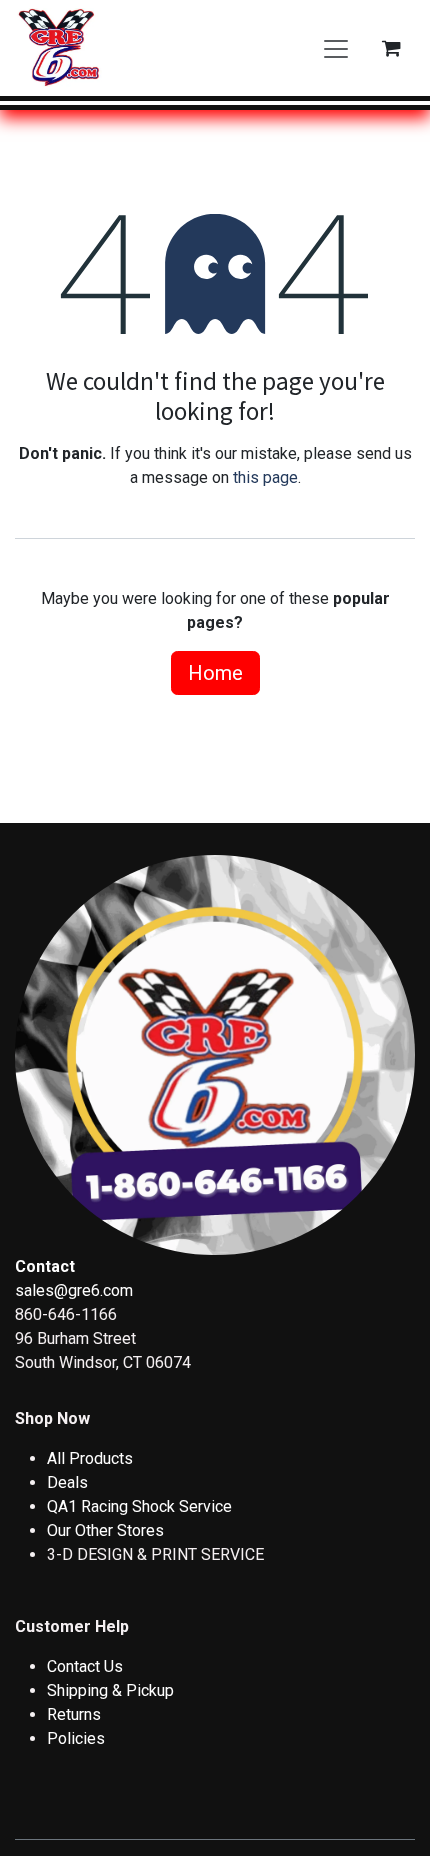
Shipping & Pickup (110, 1690)
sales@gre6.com (74, 1290)
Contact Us (85, 1666)
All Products (90, 1458)
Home (215, 673)
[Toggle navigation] (336, 48)
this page (265, 477)
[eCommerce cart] (391, 48)
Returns (74, 1714)
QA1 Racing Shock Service (139, 1506)
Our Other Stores (105, 1530)
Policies (76, 1738)
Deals (67, 1482)
